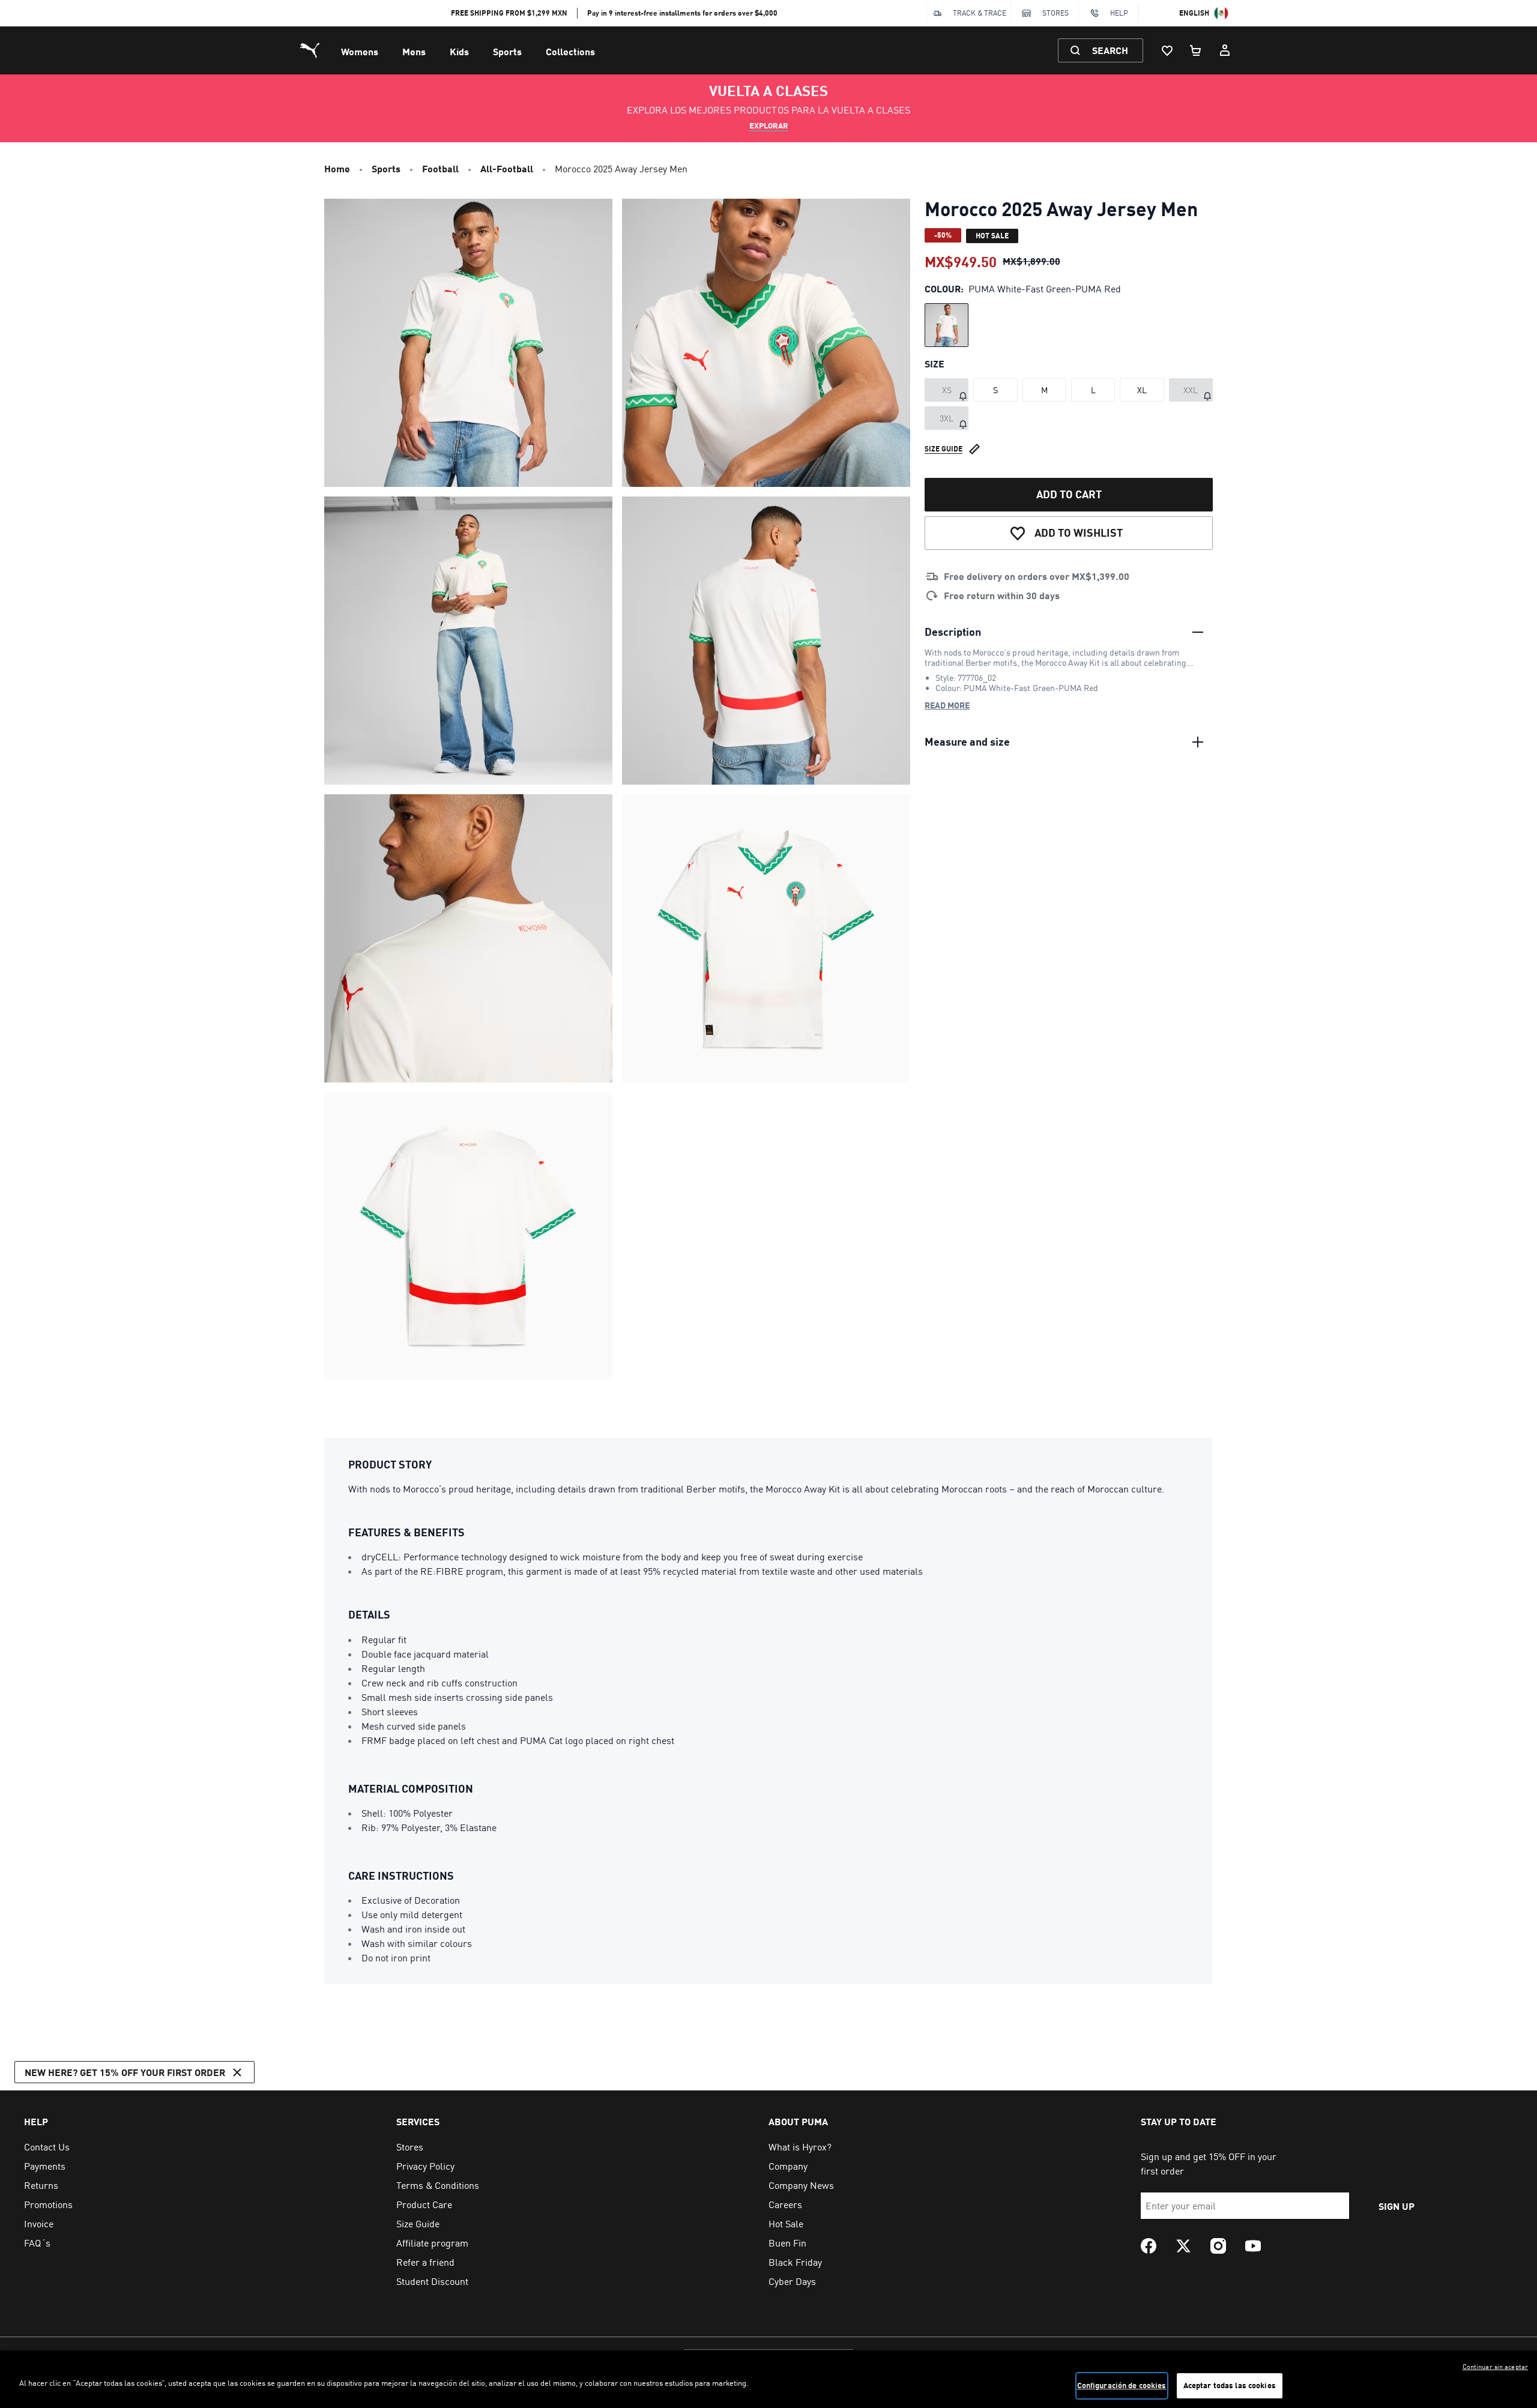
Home (337, 168)
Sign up (1397, 2206)
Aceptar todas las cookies (1230, 2385)
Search (1110, 50)
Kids (459, 51)
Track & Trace (980, 13)
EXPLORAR (769, 125)
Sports (507, 51)
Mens (414, 51)
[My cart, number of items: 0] (1196, 50)
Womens (360, 51)
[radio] (947, 325)
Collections (570, 51)
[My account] (1225, 50)
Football (440, 168)
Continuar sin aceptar (1495, 2367)
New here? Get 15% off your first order (125, 2072)
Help (1119, 13)
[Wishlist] (1167, 50)
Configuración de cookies (1122, 2385)
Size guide (944, 449)
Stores (1055, 13)
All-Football (507, 168)
